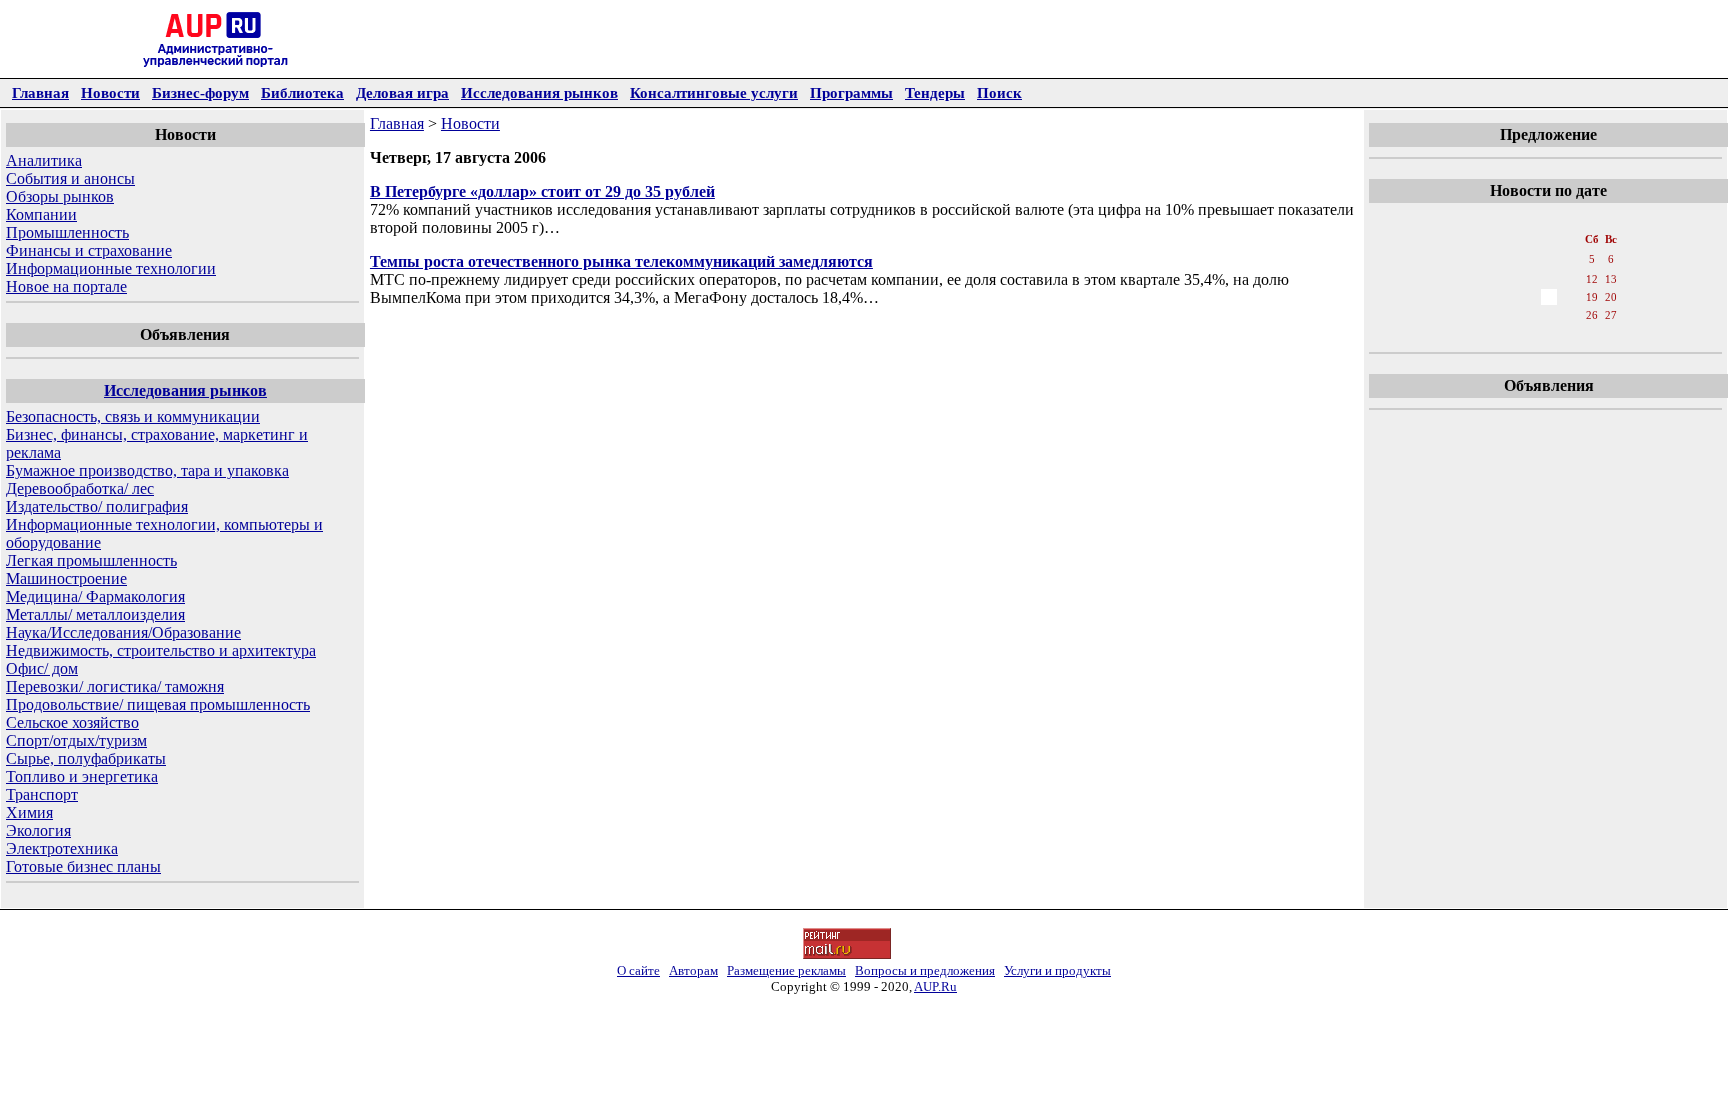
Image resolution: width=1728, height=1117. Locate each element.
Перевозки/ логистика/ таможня (115, 686)
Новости (110, 92)
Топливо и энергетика (82, 776)
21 (1483, 315)
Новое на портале (66, 286)
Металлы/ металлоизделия (95, 614)
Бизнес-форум (200, 92)
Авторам (693, 970)
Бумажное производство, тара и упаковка (147, 470)
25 (1571, 315)
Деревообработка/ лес (80, 488)
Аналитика (44, 160)
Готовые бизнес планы (83, 866)
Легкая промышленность (91, 560)
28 (1483, 335)
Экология (38, 830)
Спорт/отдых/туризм (76, 740)
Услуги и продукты (1057, 970)
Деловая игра (402, 92)
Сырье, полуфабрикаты (86, 758)
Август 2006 (1547, 219)
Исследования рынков (539, 92)
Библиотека (302, 92)
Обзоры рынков (60, 196)
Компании (41, 214)
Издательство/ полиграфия (97, 506)
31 (1549, 335)
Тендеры (935, 92)
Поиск (999, 92)
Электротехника (62, 848)
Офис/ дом (42, 668)
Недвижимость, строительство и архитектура (161, 650)
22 (1505, 315)
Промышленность (67, 232)
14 (1483, 297)
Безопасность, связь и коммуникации (133, 416)
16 (1527, 297)
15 (1505, 297)
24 (1549, 315)
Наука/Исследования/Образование (123, 632)
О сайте (638, 970)
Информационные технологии (111, 268)
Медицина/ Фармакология (95, 596)
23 (1527, 315)
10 (1549, 279)
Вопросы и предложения (925, 970)
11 (1570, 279)
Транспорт (42, 794)
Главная (40, 92)
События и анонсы (70, 178)
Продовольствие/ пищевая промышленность (158, 704)
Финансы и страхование (89, 250)
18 (1571, 297)
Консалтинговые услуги (714, 92)
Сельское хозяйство (72, 722)
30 (1527, 335)
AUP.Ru (935, 986)
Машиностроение (66, 578)
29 (1505, 335)
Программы (851, 92)
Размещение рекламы (786, 970)
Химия (29, 812)
